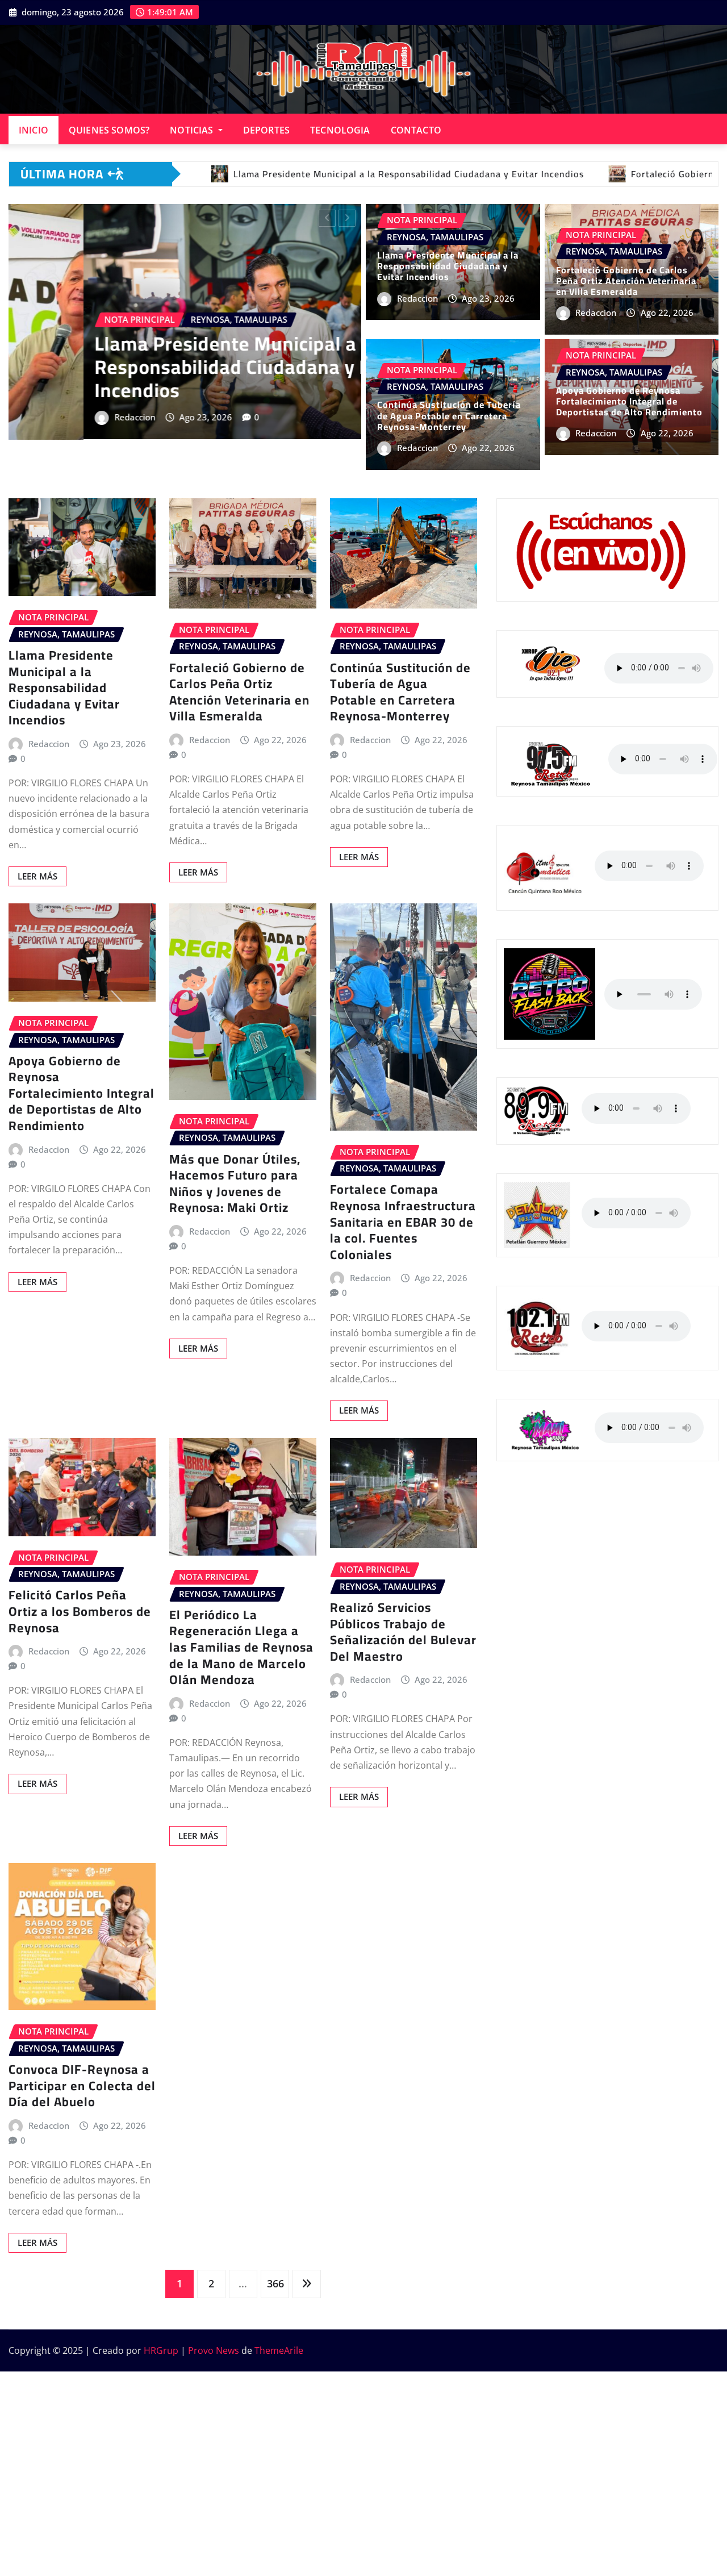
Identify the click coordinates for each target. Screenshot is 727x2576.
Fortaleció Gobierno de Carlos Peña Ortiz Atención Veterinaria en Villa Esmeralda (174, 396)
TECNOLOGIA (340, 130)
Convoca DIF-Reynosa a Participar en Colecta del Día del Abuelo (82, 2085)
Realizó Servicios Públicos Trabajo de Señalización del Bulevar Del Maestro (403, 1632)
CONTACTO (416, 130)
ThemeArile (279, 2350)
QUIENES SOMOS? (109, 130)
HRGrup (161, 2350)
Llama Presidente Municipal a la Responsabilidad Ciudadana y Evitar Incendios (448, 266)
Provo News (214, 2350)
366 (275, 2283)
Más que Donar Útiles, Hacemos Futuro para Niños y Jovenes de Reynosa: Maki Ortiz (235, 1183)
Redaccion (60, 447)
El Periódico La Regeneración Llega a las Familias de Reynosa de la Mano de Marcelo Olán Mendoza (241, 1647)
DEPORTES (266, 130)
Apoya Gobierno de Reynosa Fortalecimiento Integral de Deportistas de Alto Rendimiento (629, 401)
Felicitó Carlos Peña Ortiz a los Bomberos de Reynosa (80, 1611)
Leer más (37, 876)
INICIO (34, 130)
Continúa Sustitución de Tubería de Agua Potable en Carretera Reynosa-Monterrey (449, 415)
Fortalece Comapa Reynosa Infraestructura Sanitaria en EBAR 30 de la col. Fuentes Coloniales (403, 1222)
